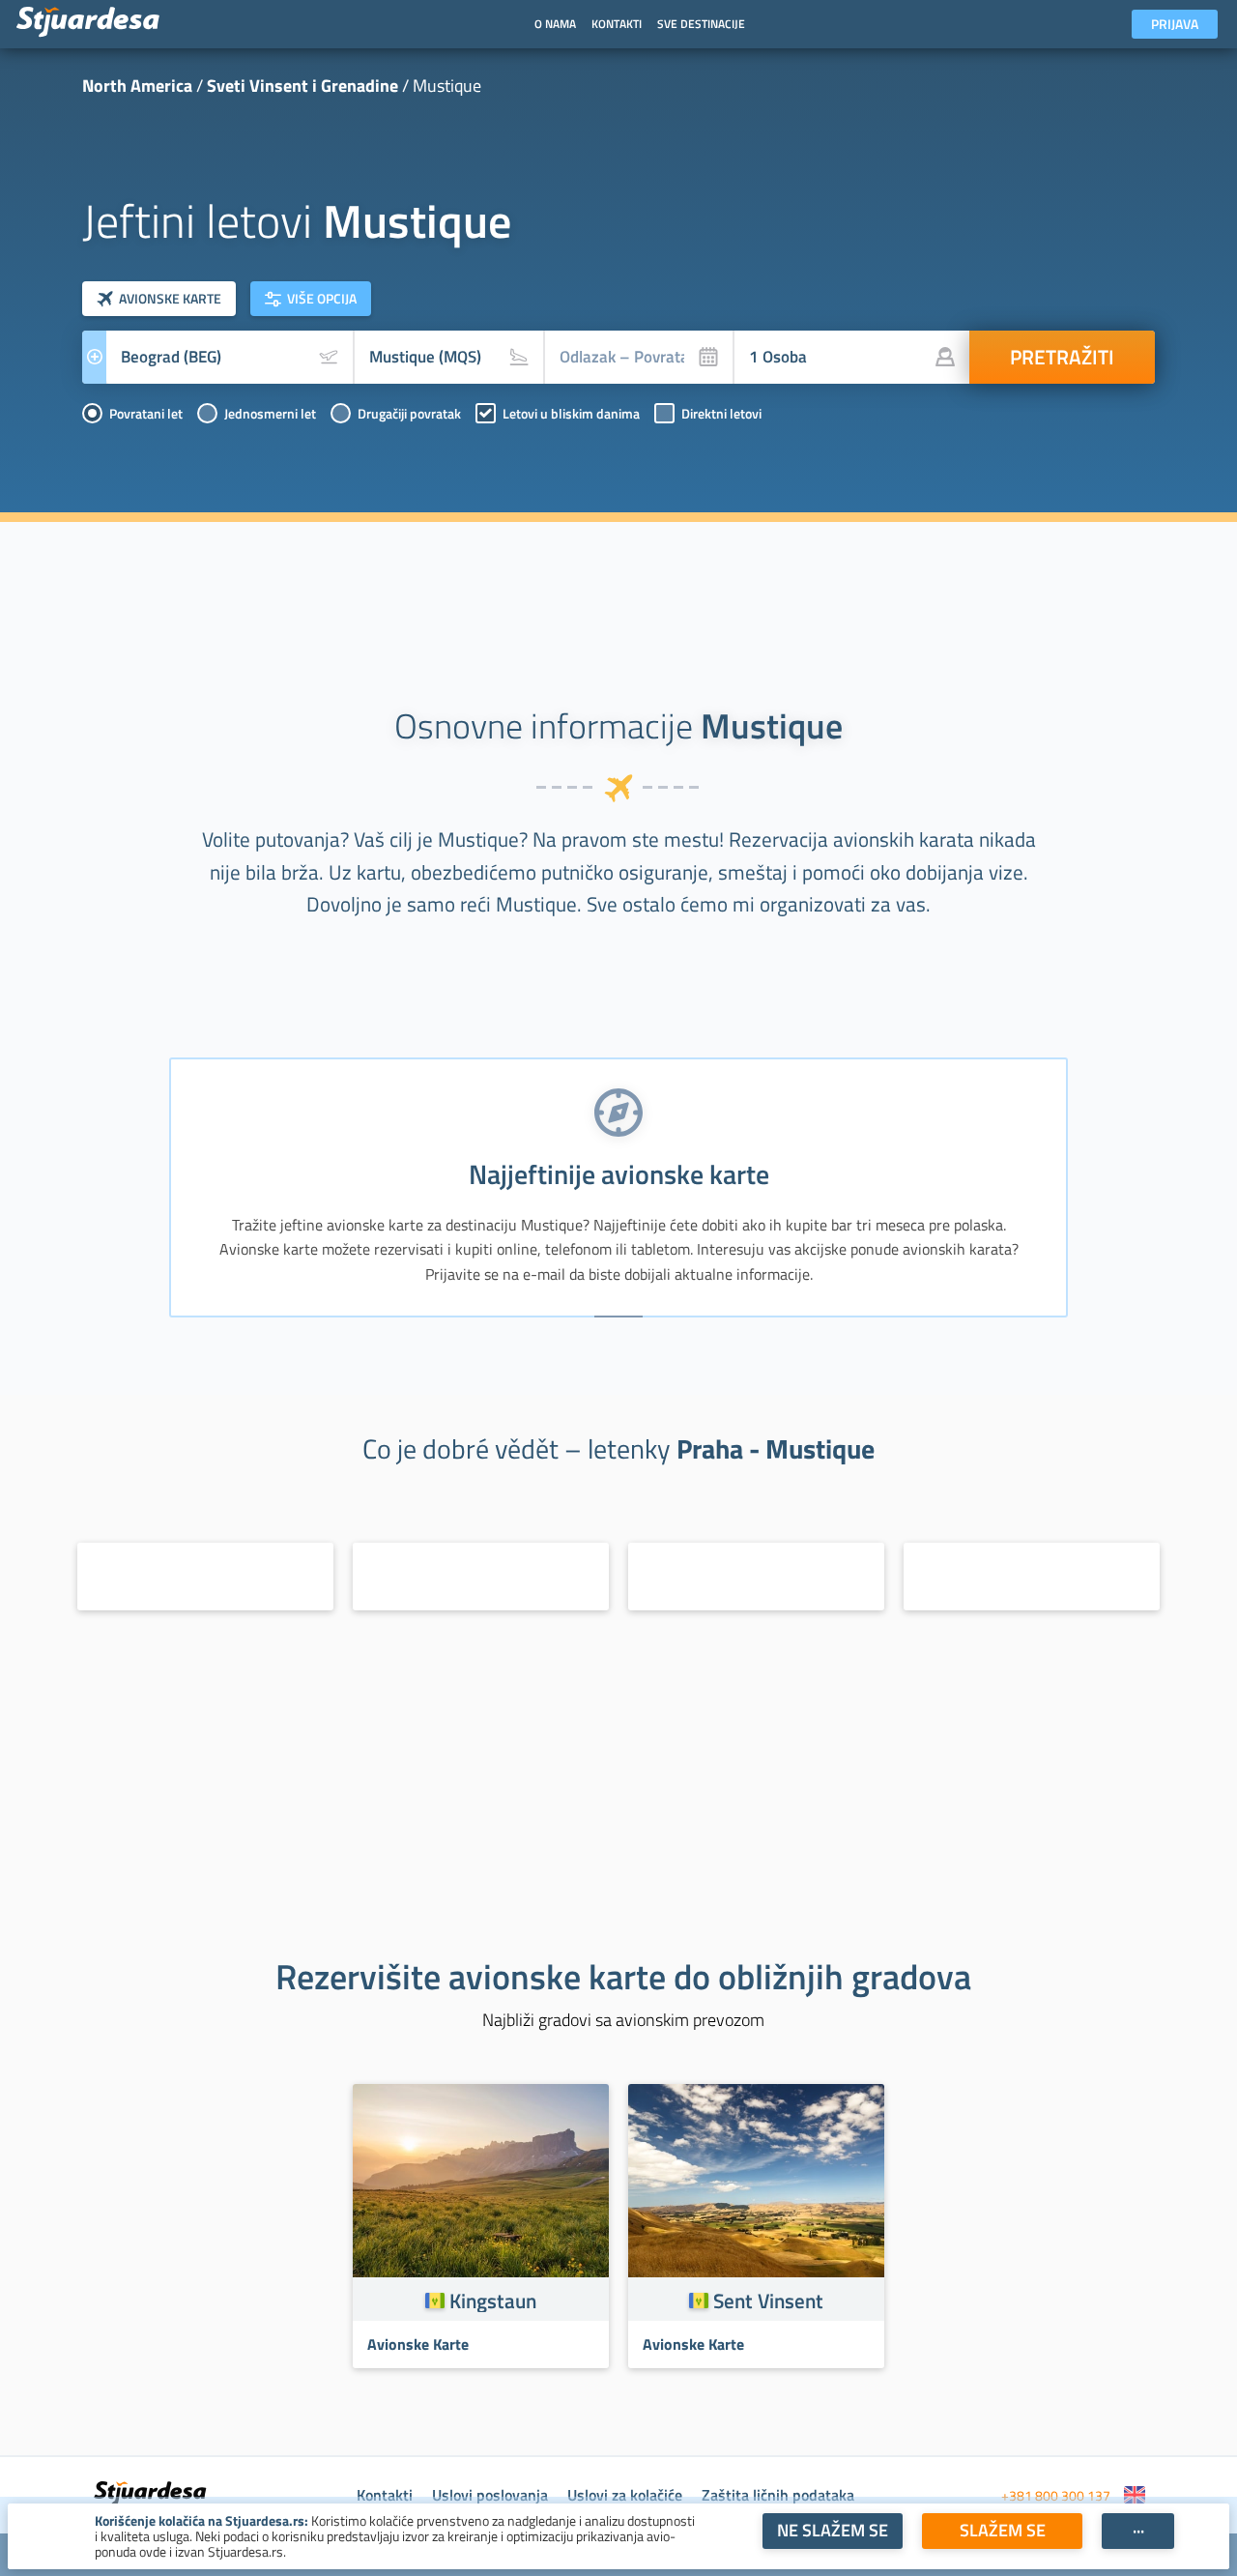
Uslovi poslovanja (490, 2495)
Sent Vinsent (768, 2301)
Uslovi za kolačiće (625, 2495)
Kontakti (385, 2495)
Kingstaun (493, 2301)
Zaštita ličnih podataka (778, 2495)
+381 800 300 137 (1056, 2495)
